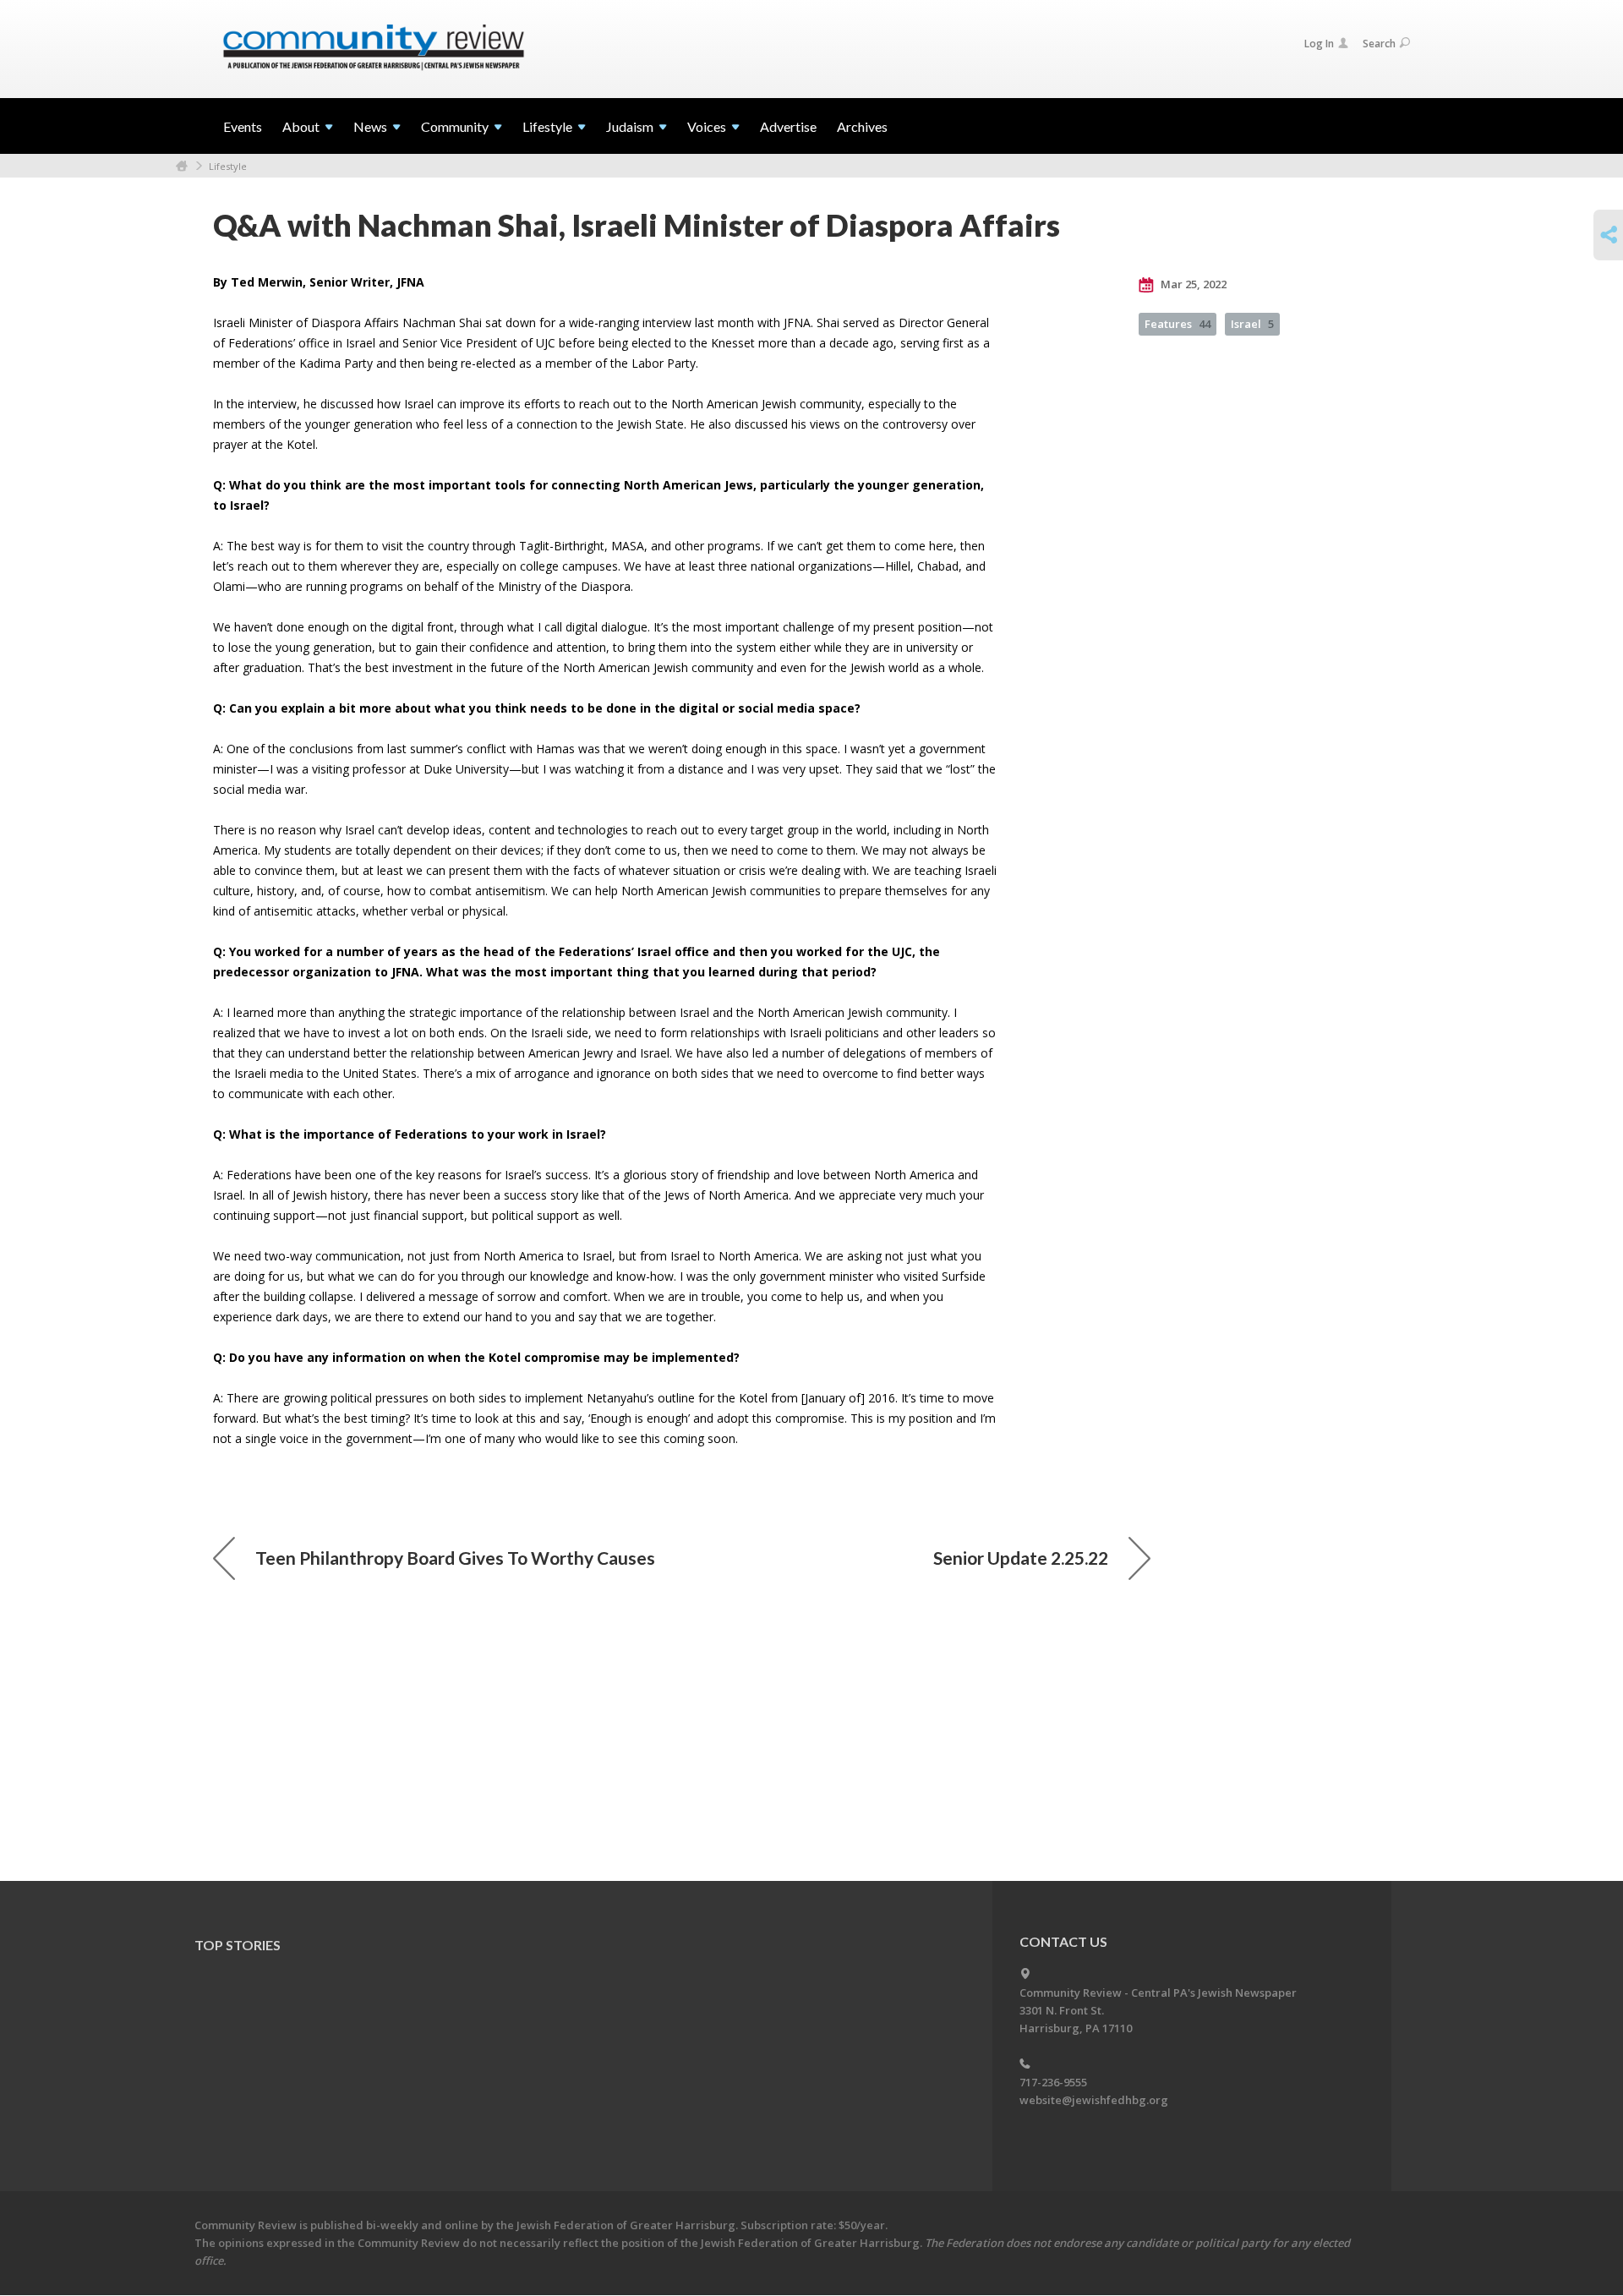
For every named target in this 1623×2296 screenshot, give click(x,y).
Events (243, 126)
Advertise (788, 126)
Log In (1319, 44)
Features (1178, 324)
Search (1379, 44)
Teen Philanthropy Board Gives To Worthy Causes (455, 1558)
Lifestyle (228, 166)
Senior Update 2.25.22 (1021, 1558)
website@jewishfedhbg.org (1094, 2100)
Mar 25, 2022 (1192, 284)
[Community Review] (374, 48)
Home (182, 166)
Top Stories (238, 1945)
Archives (862, 126)
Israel (1252, 324)
